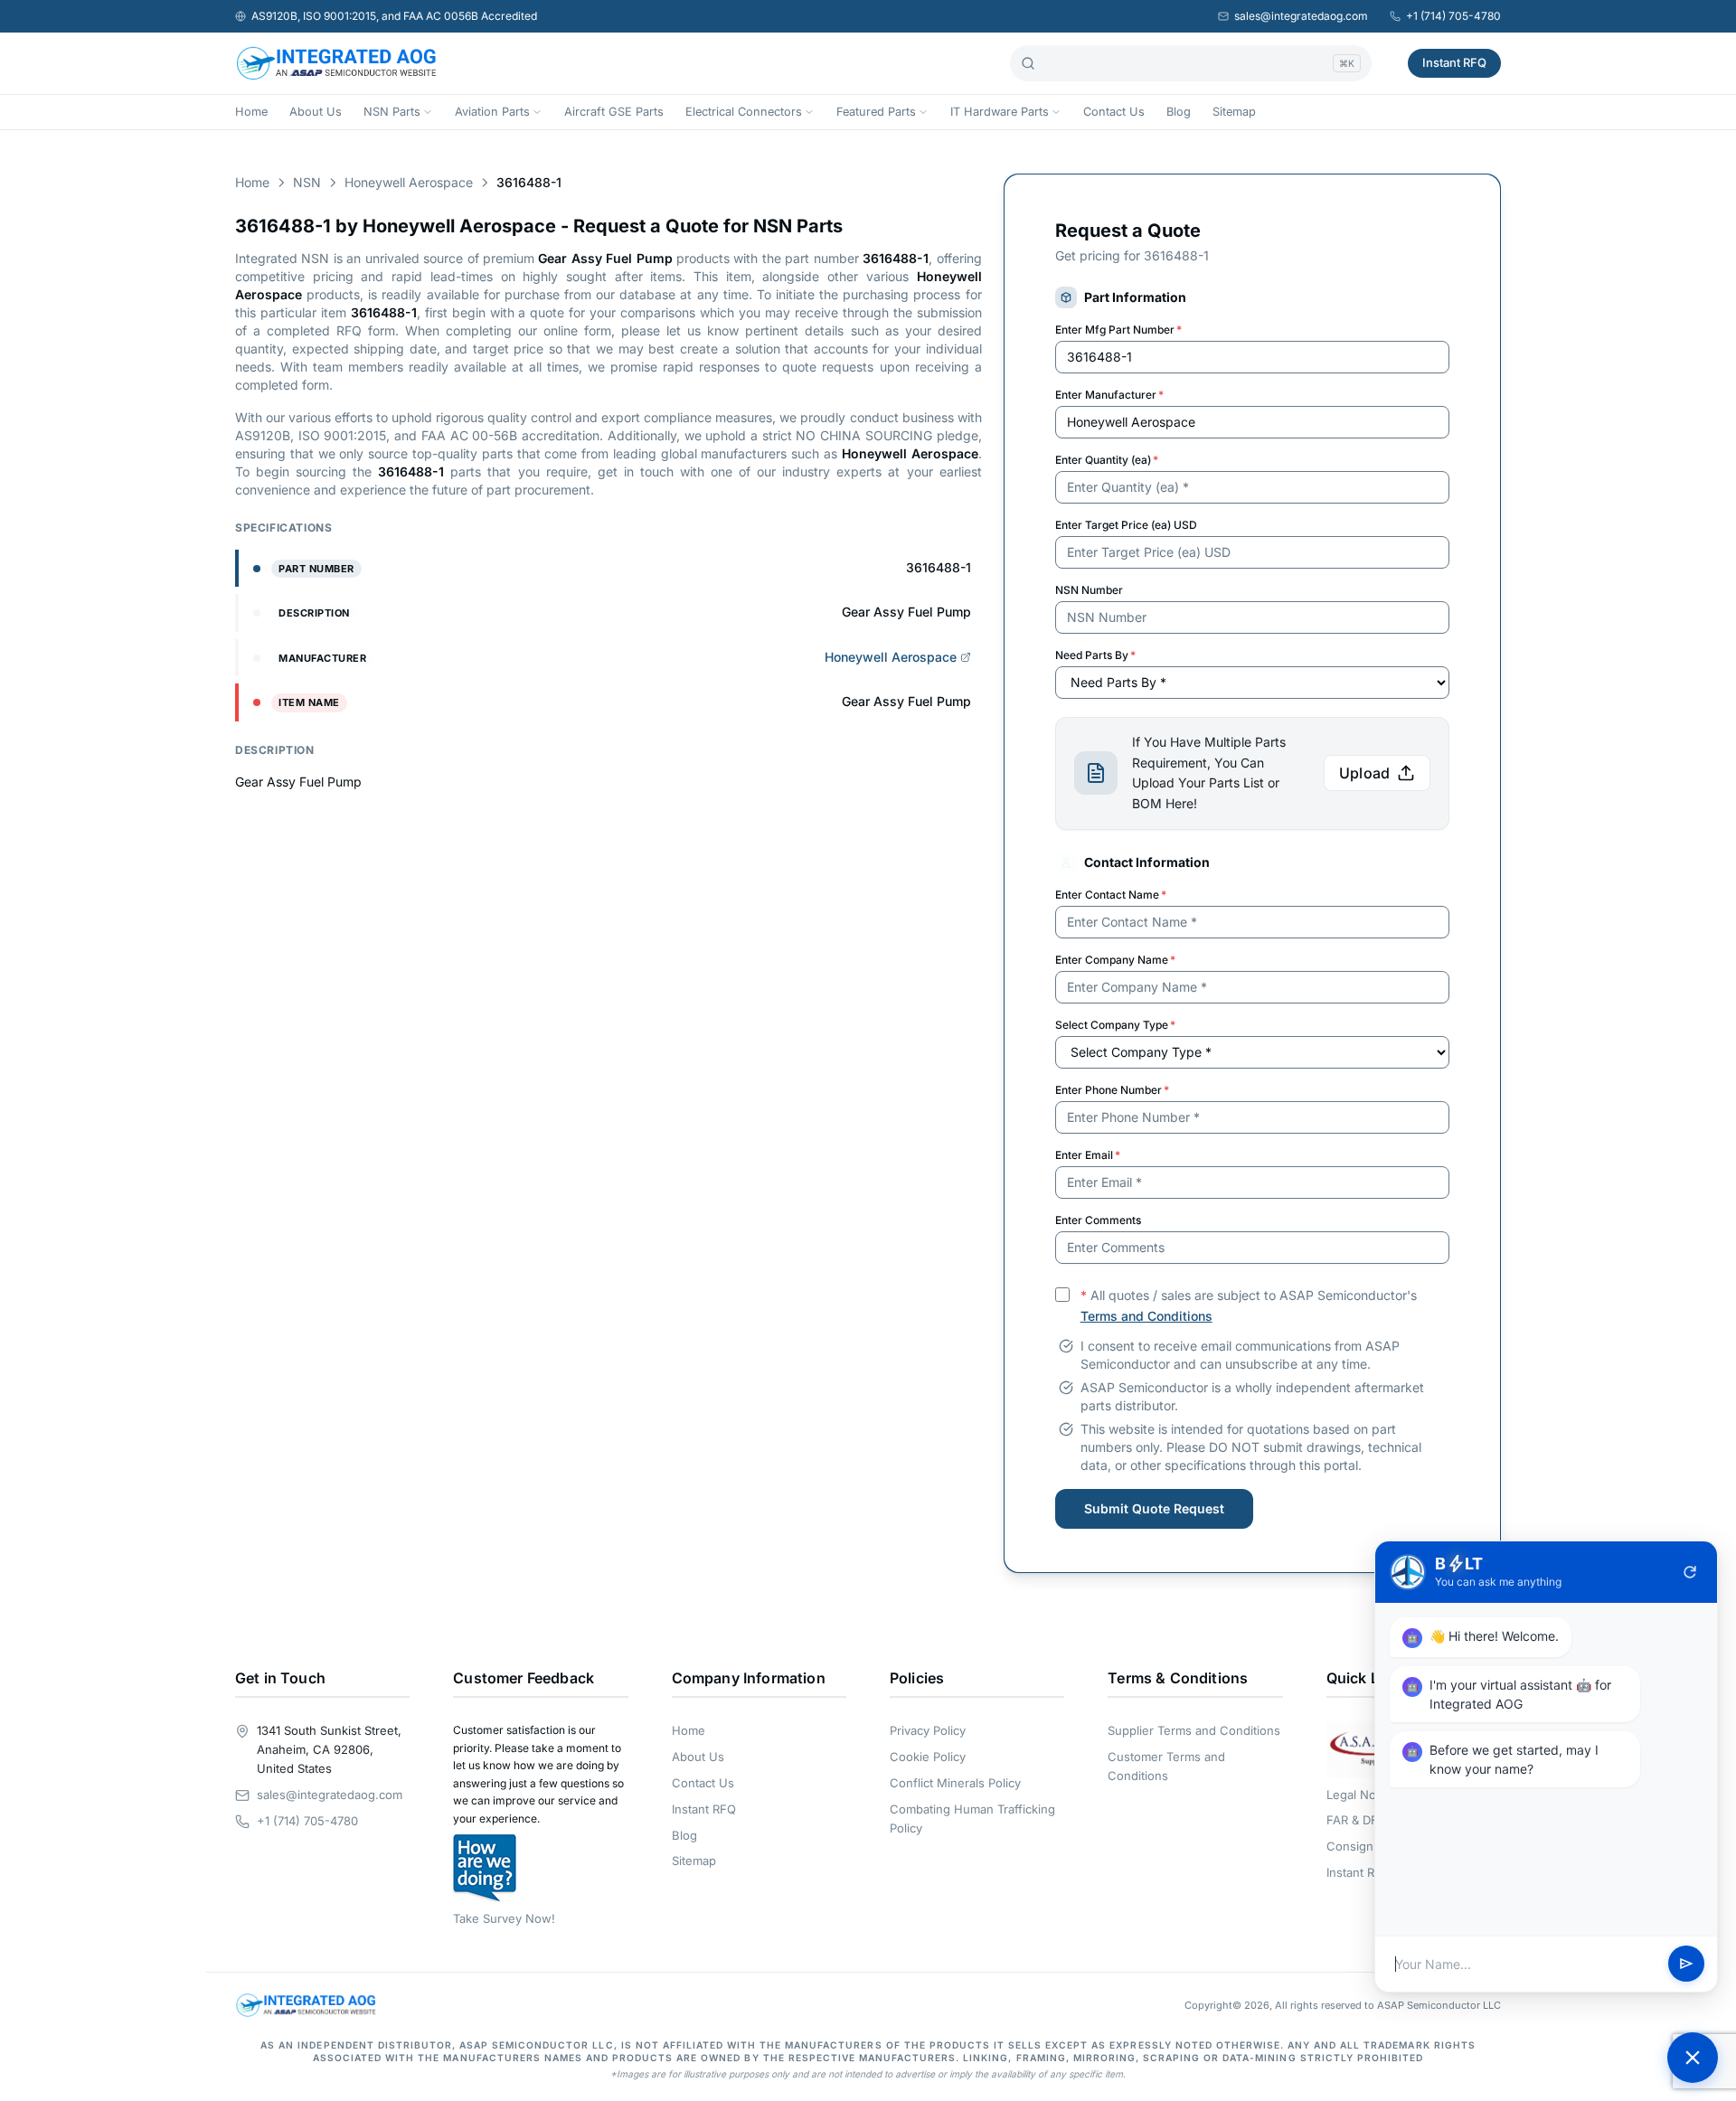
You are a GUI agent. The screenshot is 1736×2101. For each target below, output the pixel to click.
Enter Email (1088, 1155)
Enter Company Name (1115, 960)
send (1686, 1964)
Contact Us (1114, 112)
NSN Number (1089, 590)
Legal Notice (1361, 1795)
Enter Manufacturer (1109, 395)
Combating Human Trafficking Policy (972, 1818)
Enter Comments (1098, 1220)
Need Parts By (1095, 655)
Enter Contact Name (1111, 895)
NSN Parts (392, 112)
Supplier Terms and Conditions (1194, 1730)
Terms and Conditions (1146, 1316)
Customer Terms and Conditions (1166, 1766)
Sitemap (1234, 112)
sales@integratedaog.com (1301, 16)
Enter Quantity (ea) (1107, 460)
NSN (307, 182)
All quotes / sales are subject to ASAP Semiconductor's (1249, 1305)
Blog (1179, 112)
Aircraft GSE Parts (614, 112)
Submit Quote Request (1154, 1508)
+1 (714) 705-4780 (1453, 16)
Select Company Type (1115, 1025)
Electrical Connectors (744, 112)
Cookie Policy (928, 1757)
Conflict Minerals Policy (955, 1783)
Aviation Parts (492, 112)
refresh (1690, 1572)
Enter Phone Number (1112, 1090)
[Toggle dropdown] (428, 112)
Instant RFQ (1454, 62)
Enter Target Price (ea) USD (1126, 525)
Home (251, 112)
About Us (316, 112)
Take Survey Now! (504, 1918)
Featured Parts (876, 112)
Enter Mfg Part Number (1118, 330)
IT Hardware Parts (1000, 112)
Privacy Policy (928, 1730)
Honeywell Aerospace (409, 182)
